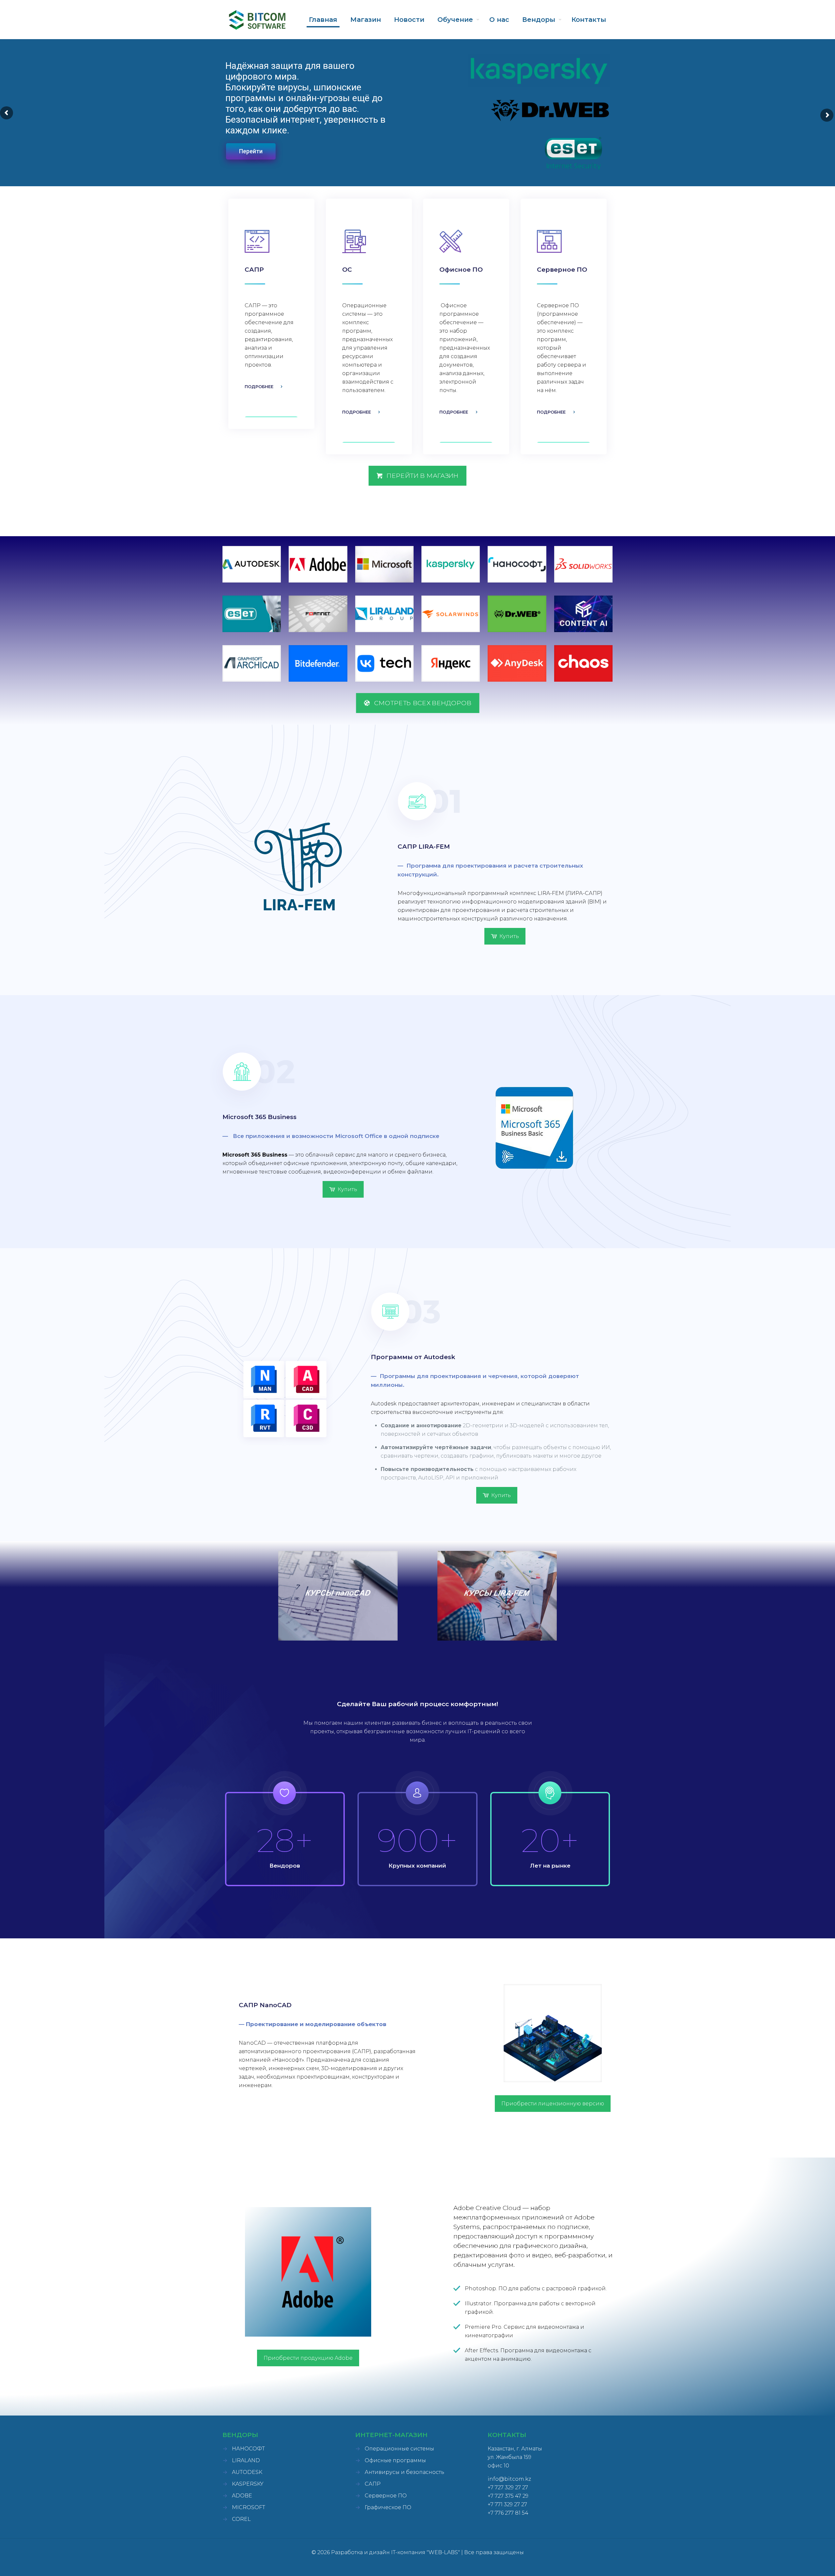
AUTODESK (247, 2472)
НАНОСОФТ (248, 2449)
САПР (373, 2484)
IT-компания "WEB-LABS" (425, 2552)
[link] (252, 564)
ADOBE (242, 2496)
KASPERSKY (248, 2484)
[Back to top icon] (804, 2563)
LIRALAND (246, 2460)
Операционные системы (399, 2449)
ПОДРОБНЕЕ (259, 386)
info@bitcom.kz (509, 2479)
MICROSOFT (249, 2507)
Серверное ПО (386, 2496)
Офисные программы (395, 2460)
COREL (241, 2519)
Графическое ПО (388, 2507)
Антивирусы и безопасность (404, 2472)
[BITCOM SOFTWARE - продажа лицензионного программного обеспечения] (257, 20)
